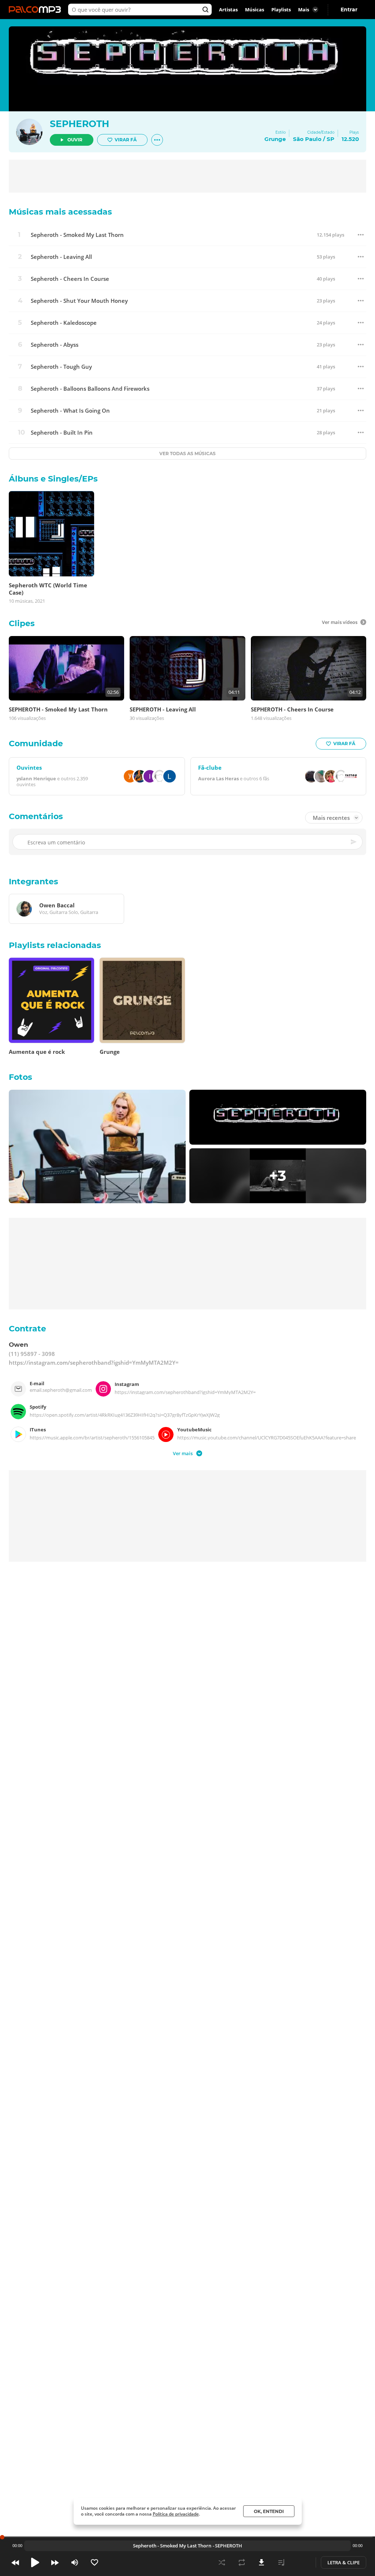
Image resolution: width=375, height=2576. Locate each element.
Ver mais (183, 1453)
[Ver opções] (157, 140)
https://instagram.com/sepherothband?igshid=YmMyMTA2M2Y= (94, 1363)
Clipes (22, 623)
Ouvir (75, 140)
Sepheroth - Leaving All (61, 257)
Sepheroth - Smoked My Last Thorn (77, 235)
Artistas (228, 10)
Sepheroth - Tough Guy (61, 367)
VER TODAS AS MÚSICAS (187, 454)
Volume (75, 2562)
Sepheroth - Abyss (55, 345)
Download (261, 2562)
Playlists (281, 10)
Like (94, 2562)
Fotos (21, 1077)
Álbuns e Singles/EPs (53, 479)
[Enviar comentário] (354, 842)
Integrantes (34, 882)
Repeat (242, 2562)
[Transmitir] (301, 2562)
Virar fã (126, 140)
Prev (15, 2562)
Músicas (255, 10)
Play (35, 2562)
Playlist (281, 2562)
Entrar (349, 10)
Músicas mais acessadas (60, 212)
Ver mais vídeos (340, 622)
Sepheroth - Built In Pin (62, 433)
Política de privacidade (176, 2514)
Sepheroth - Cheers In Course (70, 279)
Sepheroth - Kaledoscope (64, 323)
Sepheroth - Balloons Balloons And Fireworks (90, 389)
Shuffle (222, 2562)
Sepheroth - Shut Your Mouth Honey (79, 301)
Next (55, 2562)
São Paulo (307, 139)
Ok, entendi (269, 2511)
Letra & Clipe (344, 2562)
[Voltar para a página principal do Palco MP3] (37, 10)
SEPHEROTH (79, 124)
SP (331, 139)
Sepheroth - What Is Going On (70, 411)
